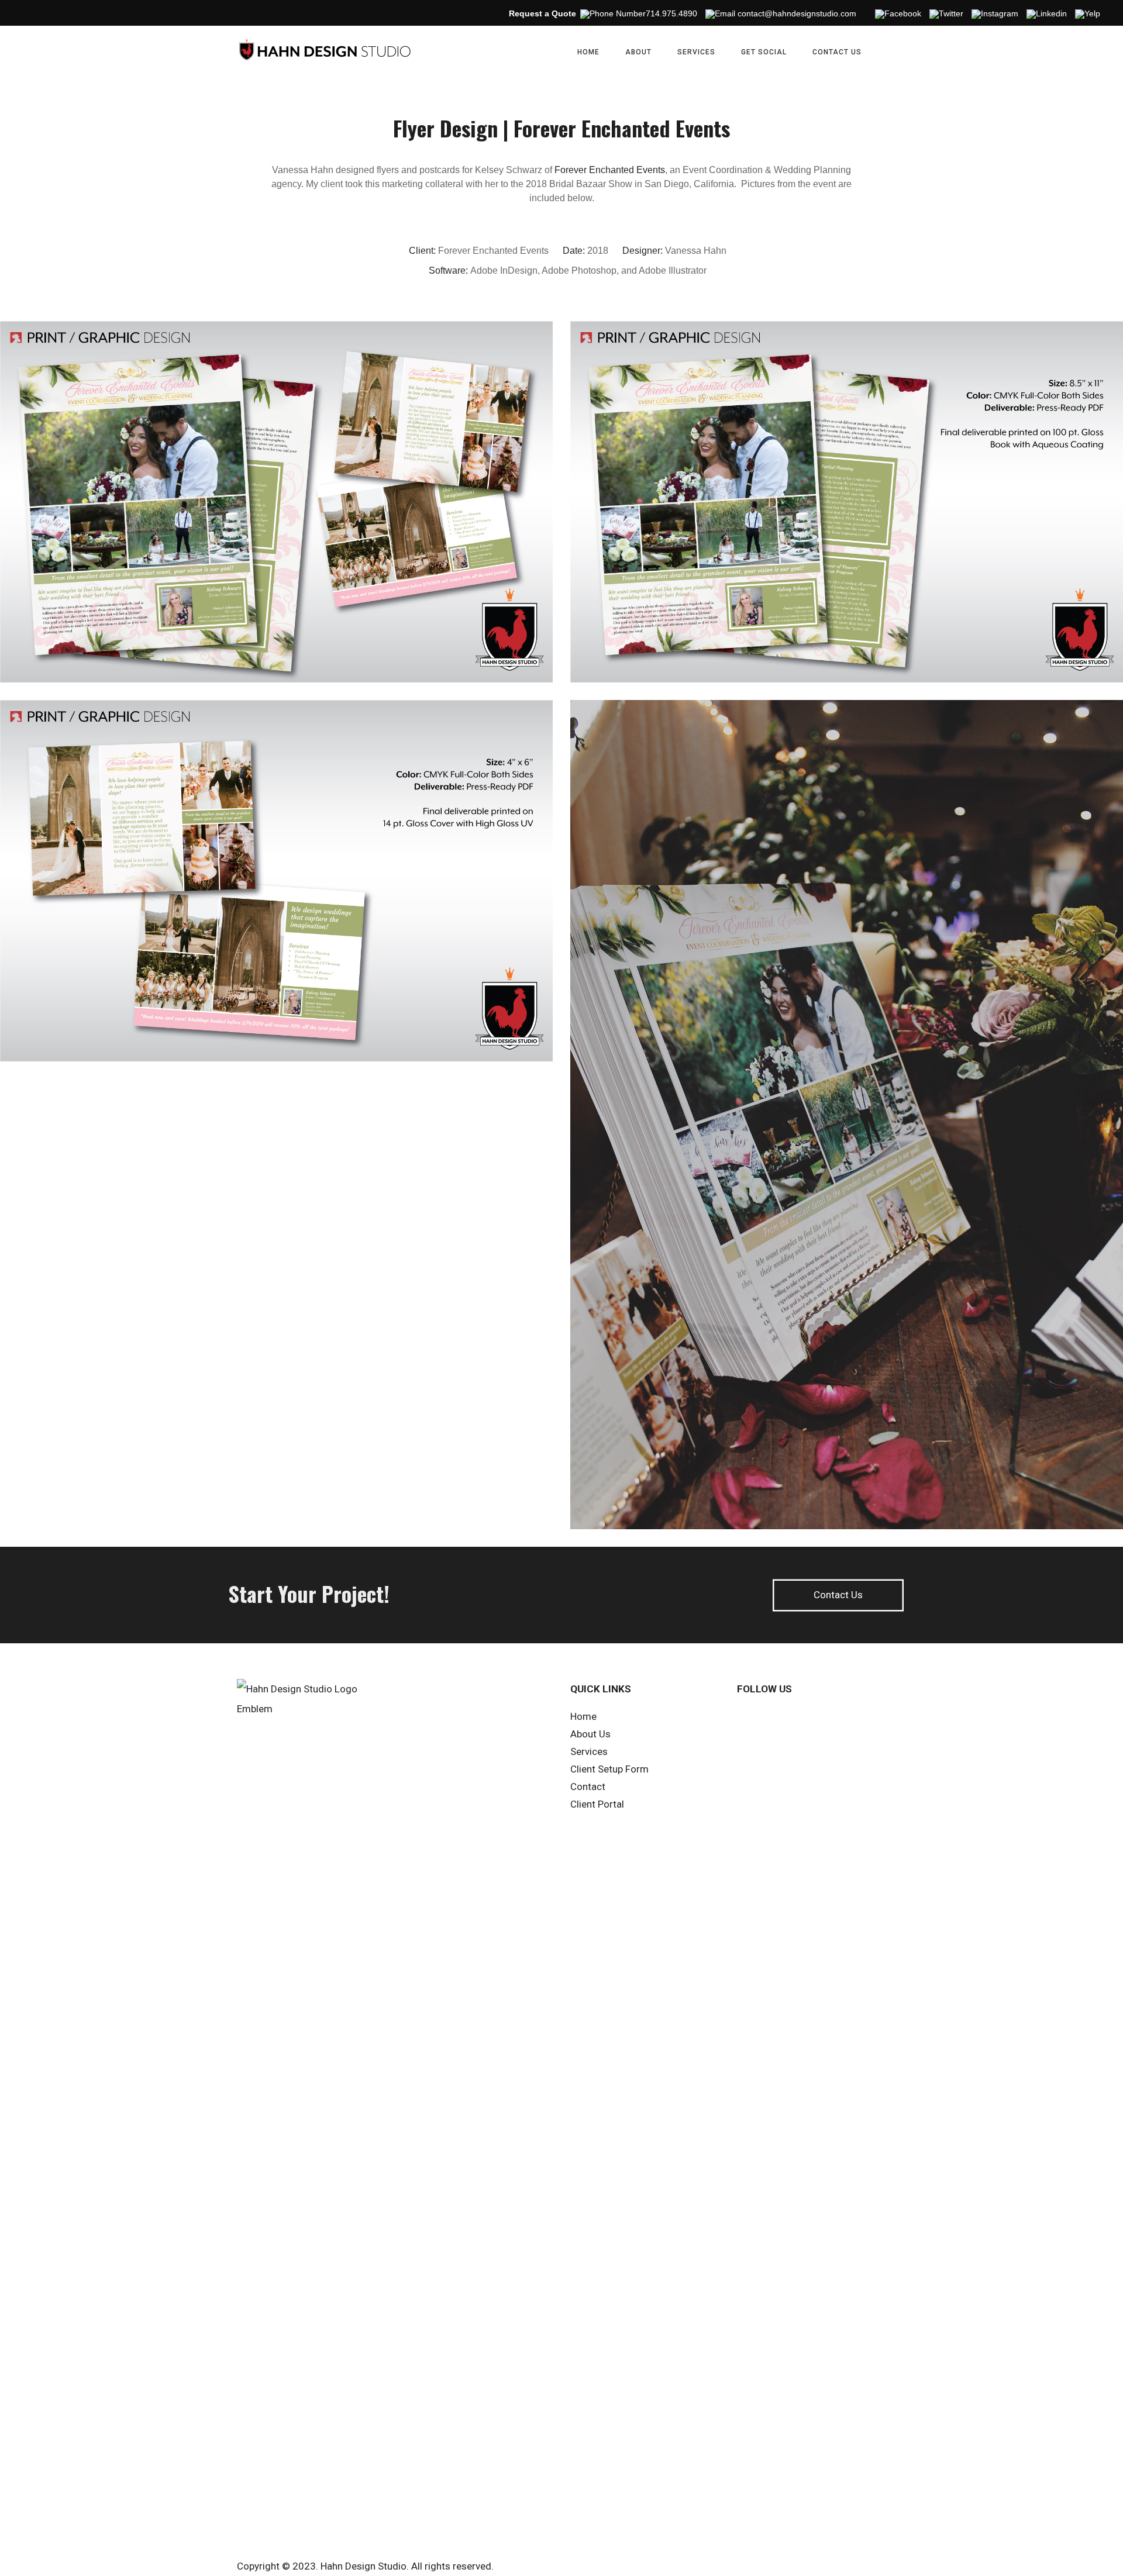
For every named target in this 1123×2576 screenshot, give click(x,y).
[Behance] (874, 1719)
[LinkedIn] (797, 1719)
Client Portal (597, 1804)
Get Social (764, 52)
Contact (588, 1787)
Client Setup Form (609, 1769)
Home (588, 52)
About (638, 52)
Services (696, 52)
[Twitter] (823, 1719)
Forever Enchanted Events (610, 170)
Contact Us (837, 52)
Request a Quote (542, 13)
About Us (590, 1734)
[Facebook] (771, 1719)
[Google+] (849, 1719)
